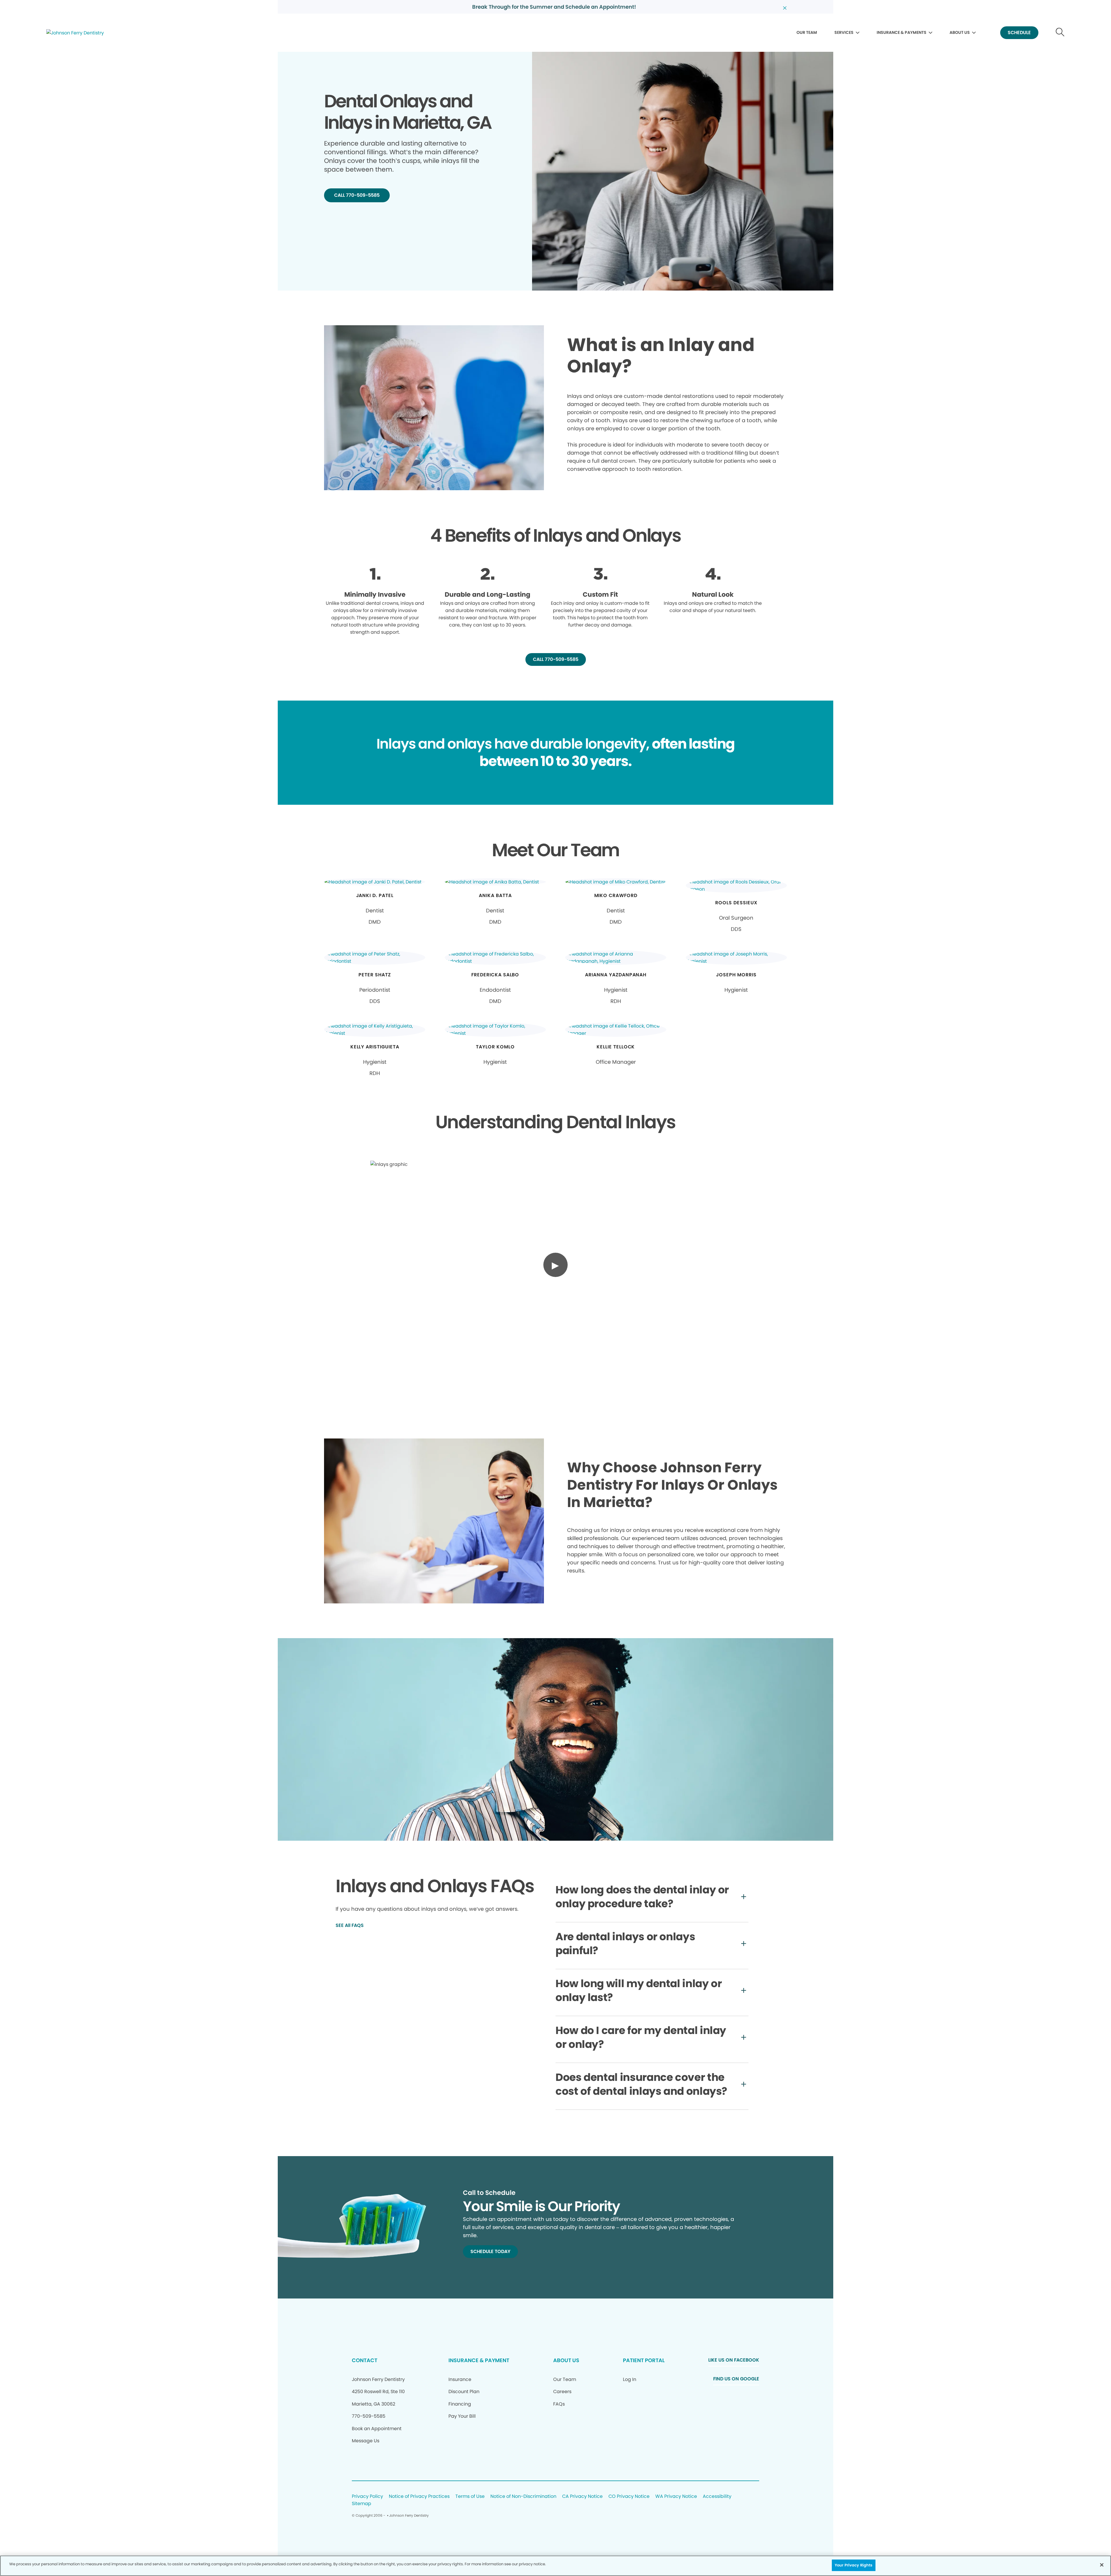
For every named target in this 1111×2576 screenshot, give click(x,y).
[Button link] (1060, 33)
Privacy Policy (367, 2497)
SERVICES (844, 32)
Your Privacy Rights (854, 2565)
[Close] (1102, 2565)
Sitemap (362, 2504)
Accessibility (717, 2497)
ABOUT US (960, 32)
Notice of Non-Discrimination (523, 2497)
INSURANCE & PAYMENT (479, 2360)
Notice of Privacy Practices (419, 2497)
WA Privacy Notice (676, 2497)
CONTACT (365, 2360)
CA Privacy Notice (582, 2497)
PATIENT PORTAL (644, 2360)
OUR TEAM (807, 32)
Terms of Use (470, 2497)
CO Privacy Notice (629, 2497)
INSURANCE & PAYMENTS (902, 32)
